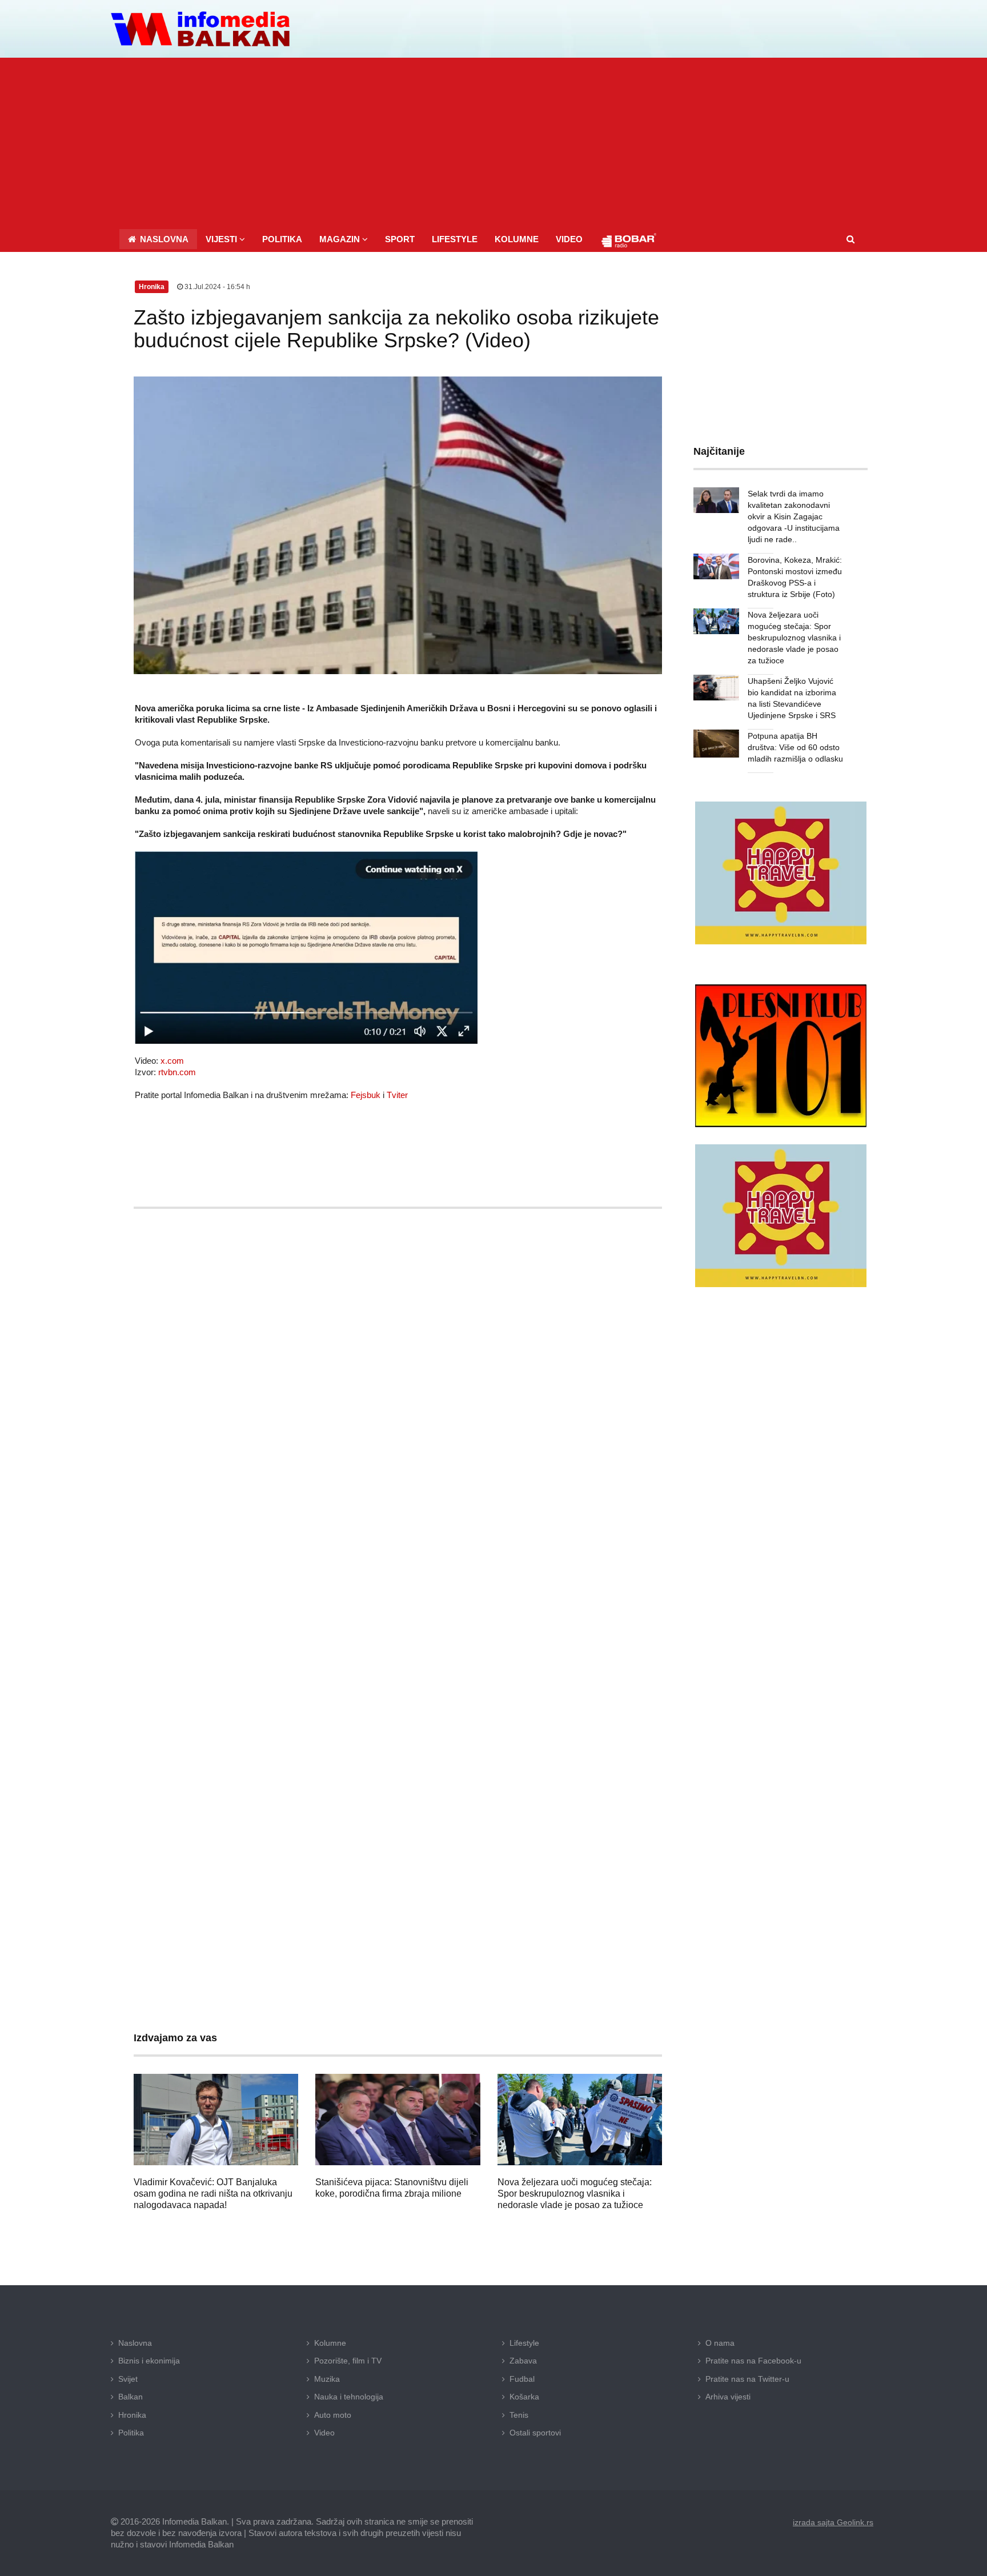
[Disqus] (398, 1555)
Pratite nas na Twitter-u (747, 2379)
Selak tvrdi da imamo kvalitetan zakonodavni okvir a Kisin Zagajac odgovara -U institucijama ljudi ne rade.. (794, 516)
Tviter (397, 1095)
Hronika (132, 2415)
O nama (720, 2343)
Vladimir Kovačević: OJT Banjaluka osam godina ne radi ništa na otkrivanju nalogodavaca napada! (213, 2194)
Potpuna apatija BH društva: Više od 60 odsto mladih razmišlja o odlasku (795, 747)
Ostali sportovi (535, 2433)
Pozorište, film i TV (348, 2361)
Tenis (519, 2415)
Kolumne (330, 2343)
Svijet (128, 2379)
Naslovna (135, 2343)
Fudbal (522, 2379)
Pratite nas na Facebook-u (753, 2361)
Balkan (131, 2397)
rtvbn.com (177, 1072)
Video (324, 2433)
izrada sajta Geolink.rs (833, 2522)
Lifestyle (524, 2343)
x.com (172, 1061)
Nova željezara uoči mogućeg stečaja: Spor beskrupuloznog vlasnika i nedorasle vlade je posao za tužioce (575, 2194)
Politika (131, 2433)
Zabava (523, 2361)
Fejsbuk (366, 1095)
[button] (225, 239)
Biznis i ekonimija (149, 2361)
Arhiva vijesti (728, 2397)
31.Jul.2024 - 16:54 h (216, 287)
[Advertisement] (493, 143)
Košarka (524, 2397)
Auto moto (333, 2415)
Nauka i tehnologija (349, 2397)
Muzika (327, 2379)
